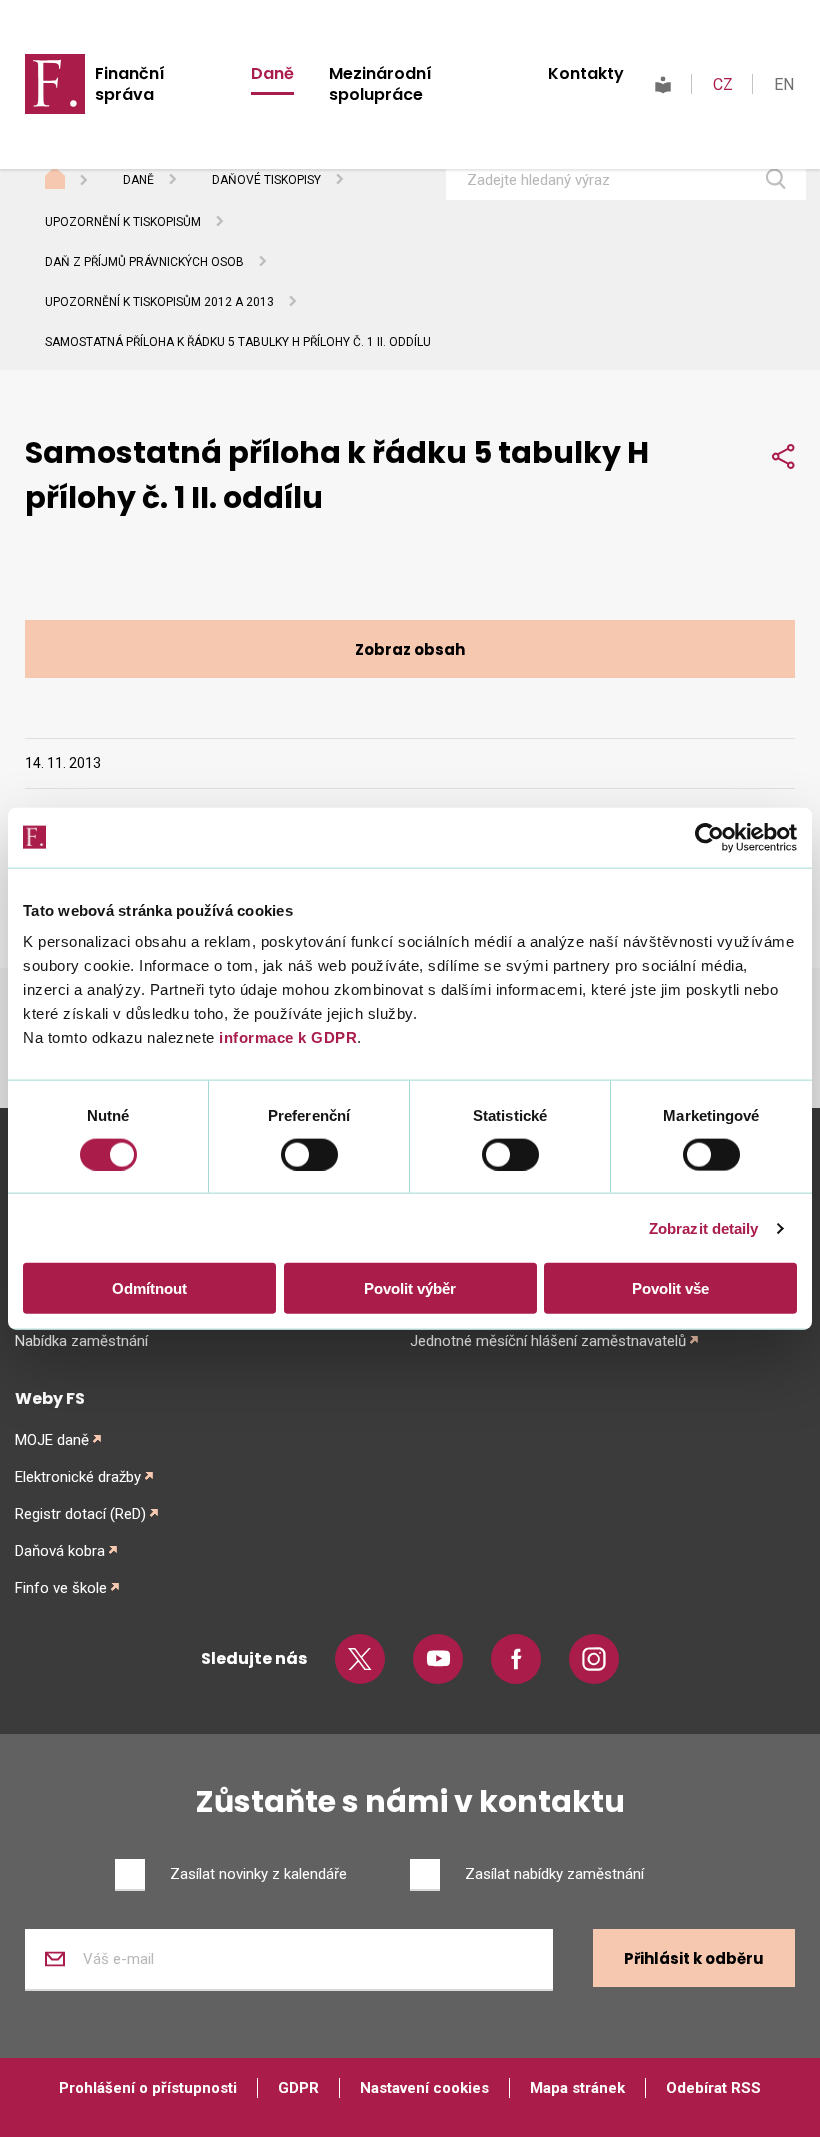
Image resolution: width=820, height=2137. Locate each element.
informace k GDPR (286, 1037)
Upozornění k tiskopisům (123, 222)
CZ (723, 84)
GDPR (298, 2088)
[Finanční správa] (55, 83)
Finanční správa (130, 84)
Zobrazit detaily (704, 1227)
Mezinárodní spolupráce (380, 84)
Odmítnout (149, 1288)
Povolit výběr (410, 1288)
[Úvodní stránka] (74, 181)
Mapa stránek (577, 2088)
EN (784, 84)
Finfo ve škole (61, 1588)
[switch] (309, 1154)
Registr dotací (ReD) (80, 1514)
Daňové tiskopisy (266, 180)
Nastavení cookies (424, 2088)
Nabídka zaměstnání (81, 1341)
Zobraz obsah (410, 649)
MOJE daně (52, 1440)
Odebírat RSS (713, 2088)
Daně (272, 73)
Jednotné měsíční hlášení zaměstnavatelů (548, 1341)
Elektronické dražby (78, 1477)
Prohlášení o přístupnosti (148, 2088)
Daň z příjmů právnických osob (144, 262)
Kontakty (586, 73)
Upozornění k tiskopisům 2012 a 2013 (159, 302)
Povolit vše (670, 1288)
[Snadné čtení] (663, 84)
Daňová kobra (60, 1551)
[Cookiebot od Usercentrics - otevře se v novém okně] (709, 837)
